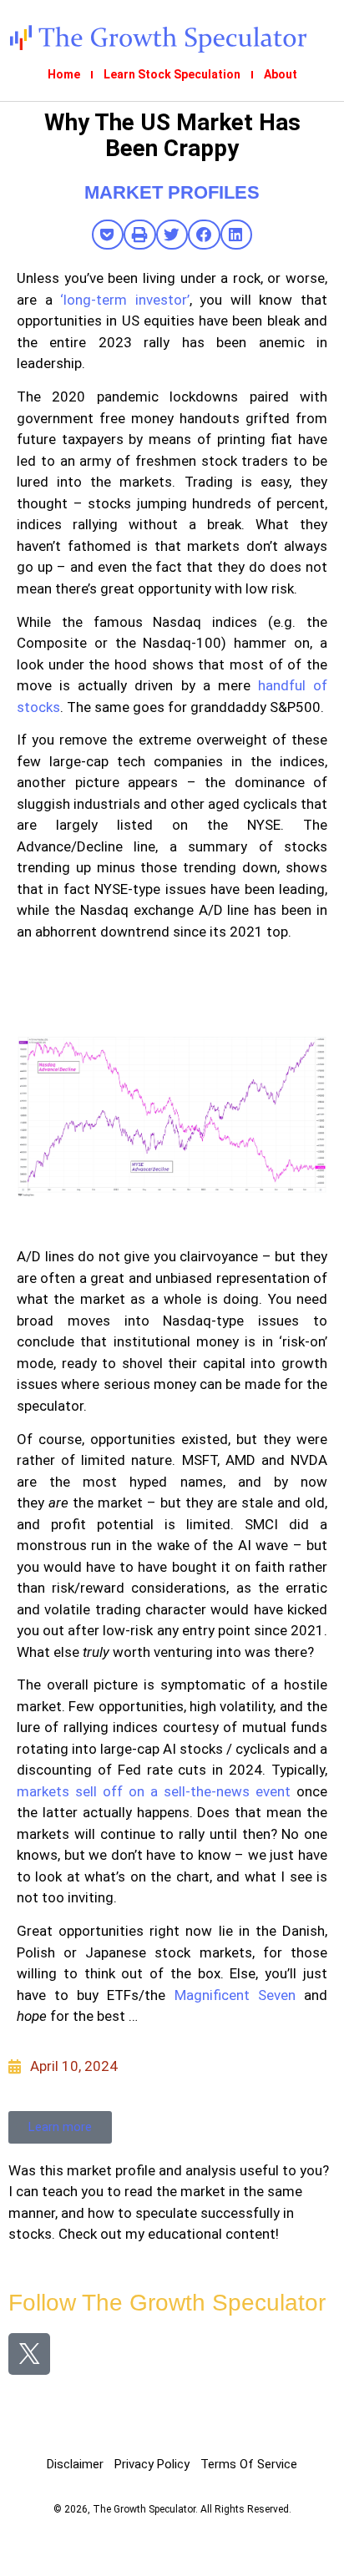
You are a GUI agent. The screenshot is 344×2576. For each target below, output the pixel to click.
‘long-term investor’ (125, 300)
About (281, 74)
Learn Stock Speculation (172, 74)
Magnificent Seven (235, 1995)
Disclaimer (75, 2464)
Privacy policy (152, 2464)
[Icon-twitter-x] (29, 2354)
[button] (108, 235)
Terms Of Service (249, 2464)
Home (64, 74)
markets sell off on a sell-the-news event (154, 1791)
